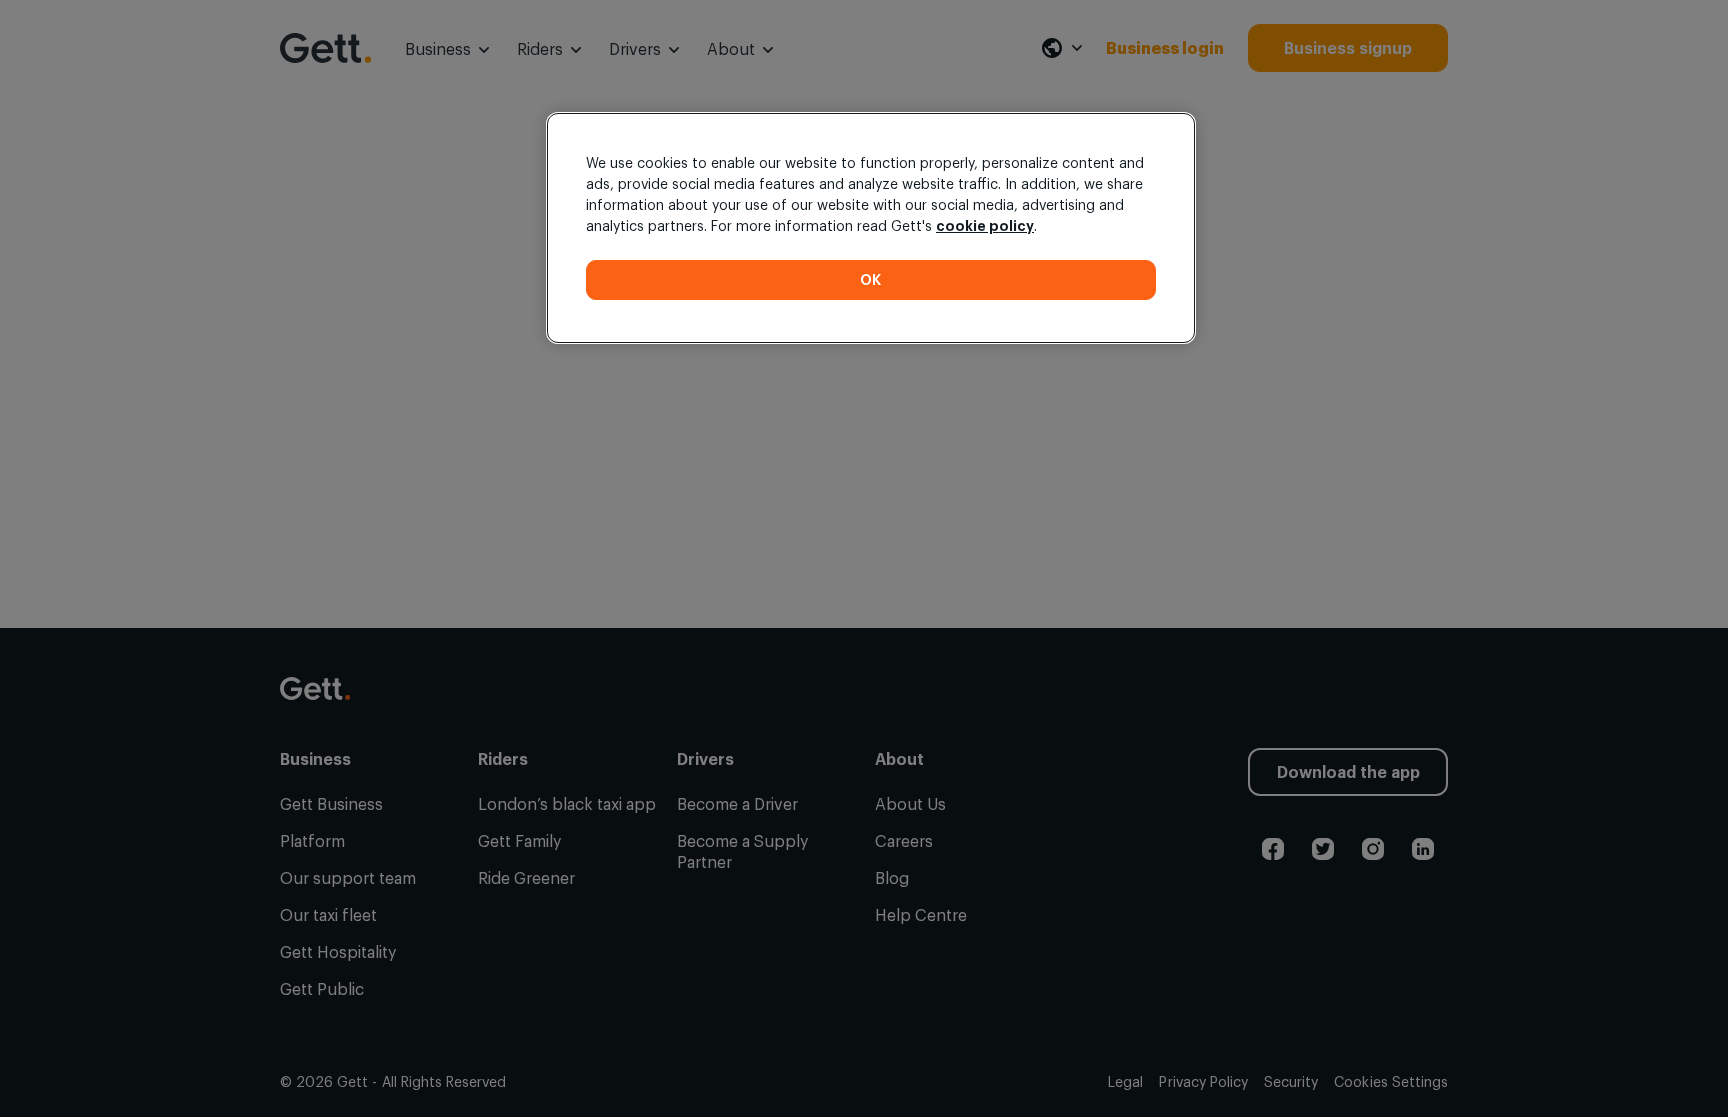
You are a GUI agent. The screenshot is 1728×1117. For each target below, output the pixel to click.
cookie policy (985, 225)
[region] (871, 228)
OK (871, 279)
